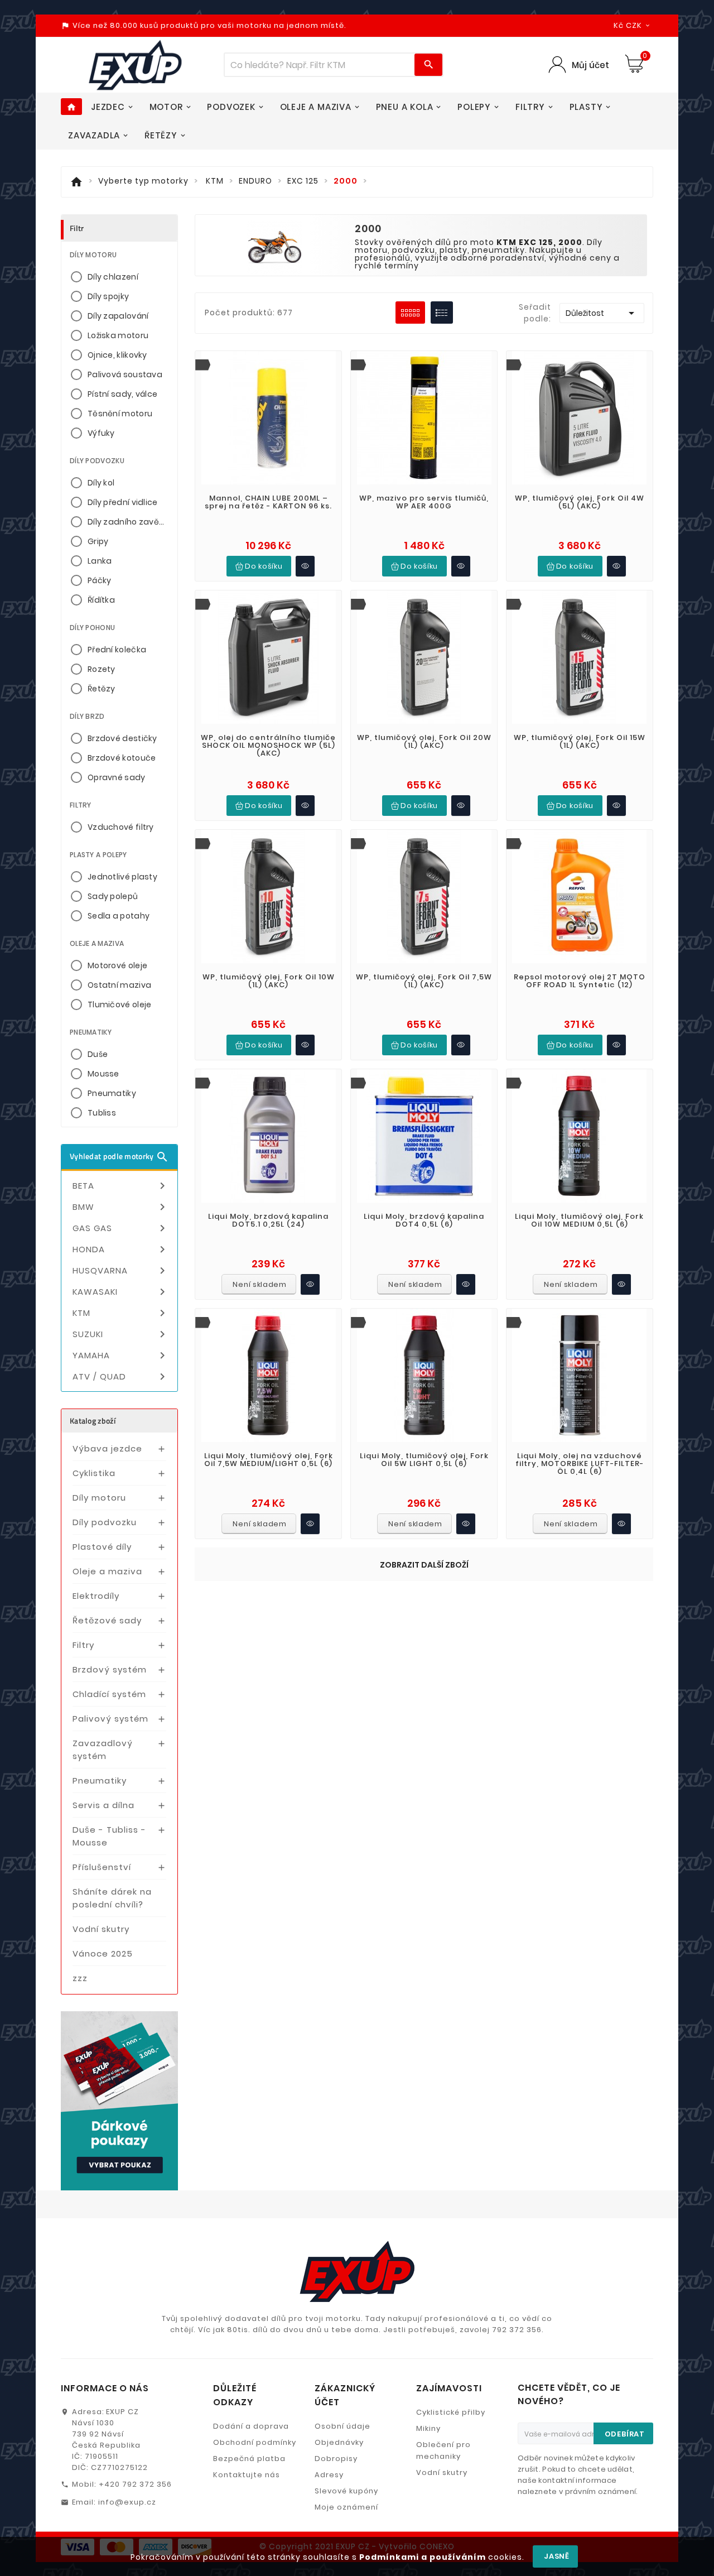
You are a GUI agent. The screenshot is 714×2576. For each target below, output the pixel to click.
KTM (121, 1313)
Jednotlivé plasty (122, 877)
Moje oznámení (346, 2507)
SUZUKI (121, 1334)
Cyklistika (94, 1473)
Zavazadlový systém (103, 1750)
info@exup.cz (127, 2502)
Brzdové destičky (122, 738)
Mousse (103, 1074)
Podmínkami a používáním (423, 2557)
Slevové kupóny (346, 2491)
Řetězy (102, 689)
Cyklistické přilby (451, 2412)
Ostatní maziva (119, 985)
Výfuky (101, 433)
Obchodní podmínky (255, 2442)
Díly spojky (108, 296)
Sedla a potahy (119, 916)
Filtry (83, 1645)
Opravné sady (117, 777)
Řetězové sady (107, 1620)
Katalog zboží (93, 1421)
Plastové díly (102, 1547)
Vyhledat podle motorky (119, 1157)
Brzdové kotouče (122, 758)
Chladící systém (109, 1694)
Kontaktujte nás (247, 2475)
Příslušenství (102, 1867)
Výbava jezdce (107, 1448)
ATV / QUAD (121, 1377)
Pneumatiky (112, 1093)
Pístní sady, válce (122, 394)
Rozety (102, 669)
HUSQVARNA (121, 1271)
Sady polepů (113, 896)
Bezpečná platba (249, 2459)
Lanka (100, 561)
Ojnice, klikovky (117, 355)
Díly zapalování (118, 316)
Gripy (98, 541)
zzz (80, 1978)
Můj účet (590, 65)
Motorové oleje (117, 965)
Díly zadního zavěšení (128, 522)
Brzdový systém (110, 1669)
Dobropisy (336, 2459)
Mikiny (428, 2428)
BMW (121, 1207)
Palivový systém (110, 1719)
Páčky (100, 580)
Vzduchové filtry (121, 827)
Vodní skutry (101, 1929)
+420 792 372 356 (135, 2484)
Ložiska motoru (118, 335)
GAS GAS (121, 1228)
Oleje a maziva (107, 1571)
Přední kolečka (117, 650)
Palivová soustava (125, 374)
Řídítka (101, 600)
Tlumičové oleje (120, 1005)
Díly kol (101, 483)
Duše (98, 1054)
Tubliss (102, 1113)
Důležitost (602, 313)
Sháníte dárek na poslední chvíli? (112, 1898)
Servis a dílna (103, 1805)
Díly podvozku (105, 1522)
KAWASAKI (121, 1292)
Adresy (329, 2475)
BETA (121, 1186)
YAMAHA (121, 1356)
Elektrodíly (96, 1596)
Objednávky (339, 2442)
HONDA (121, 1249)
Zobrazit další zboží (424, 1565)
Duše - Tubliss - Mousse (109, 1836)
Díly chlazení (113, 277)
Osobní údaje (342, 2426)
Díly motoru (99, 1498)
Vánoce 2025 (103, 1953)
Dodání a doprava (251, 2426)
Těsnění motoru (120, 414)
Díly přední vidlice (123, 502)
